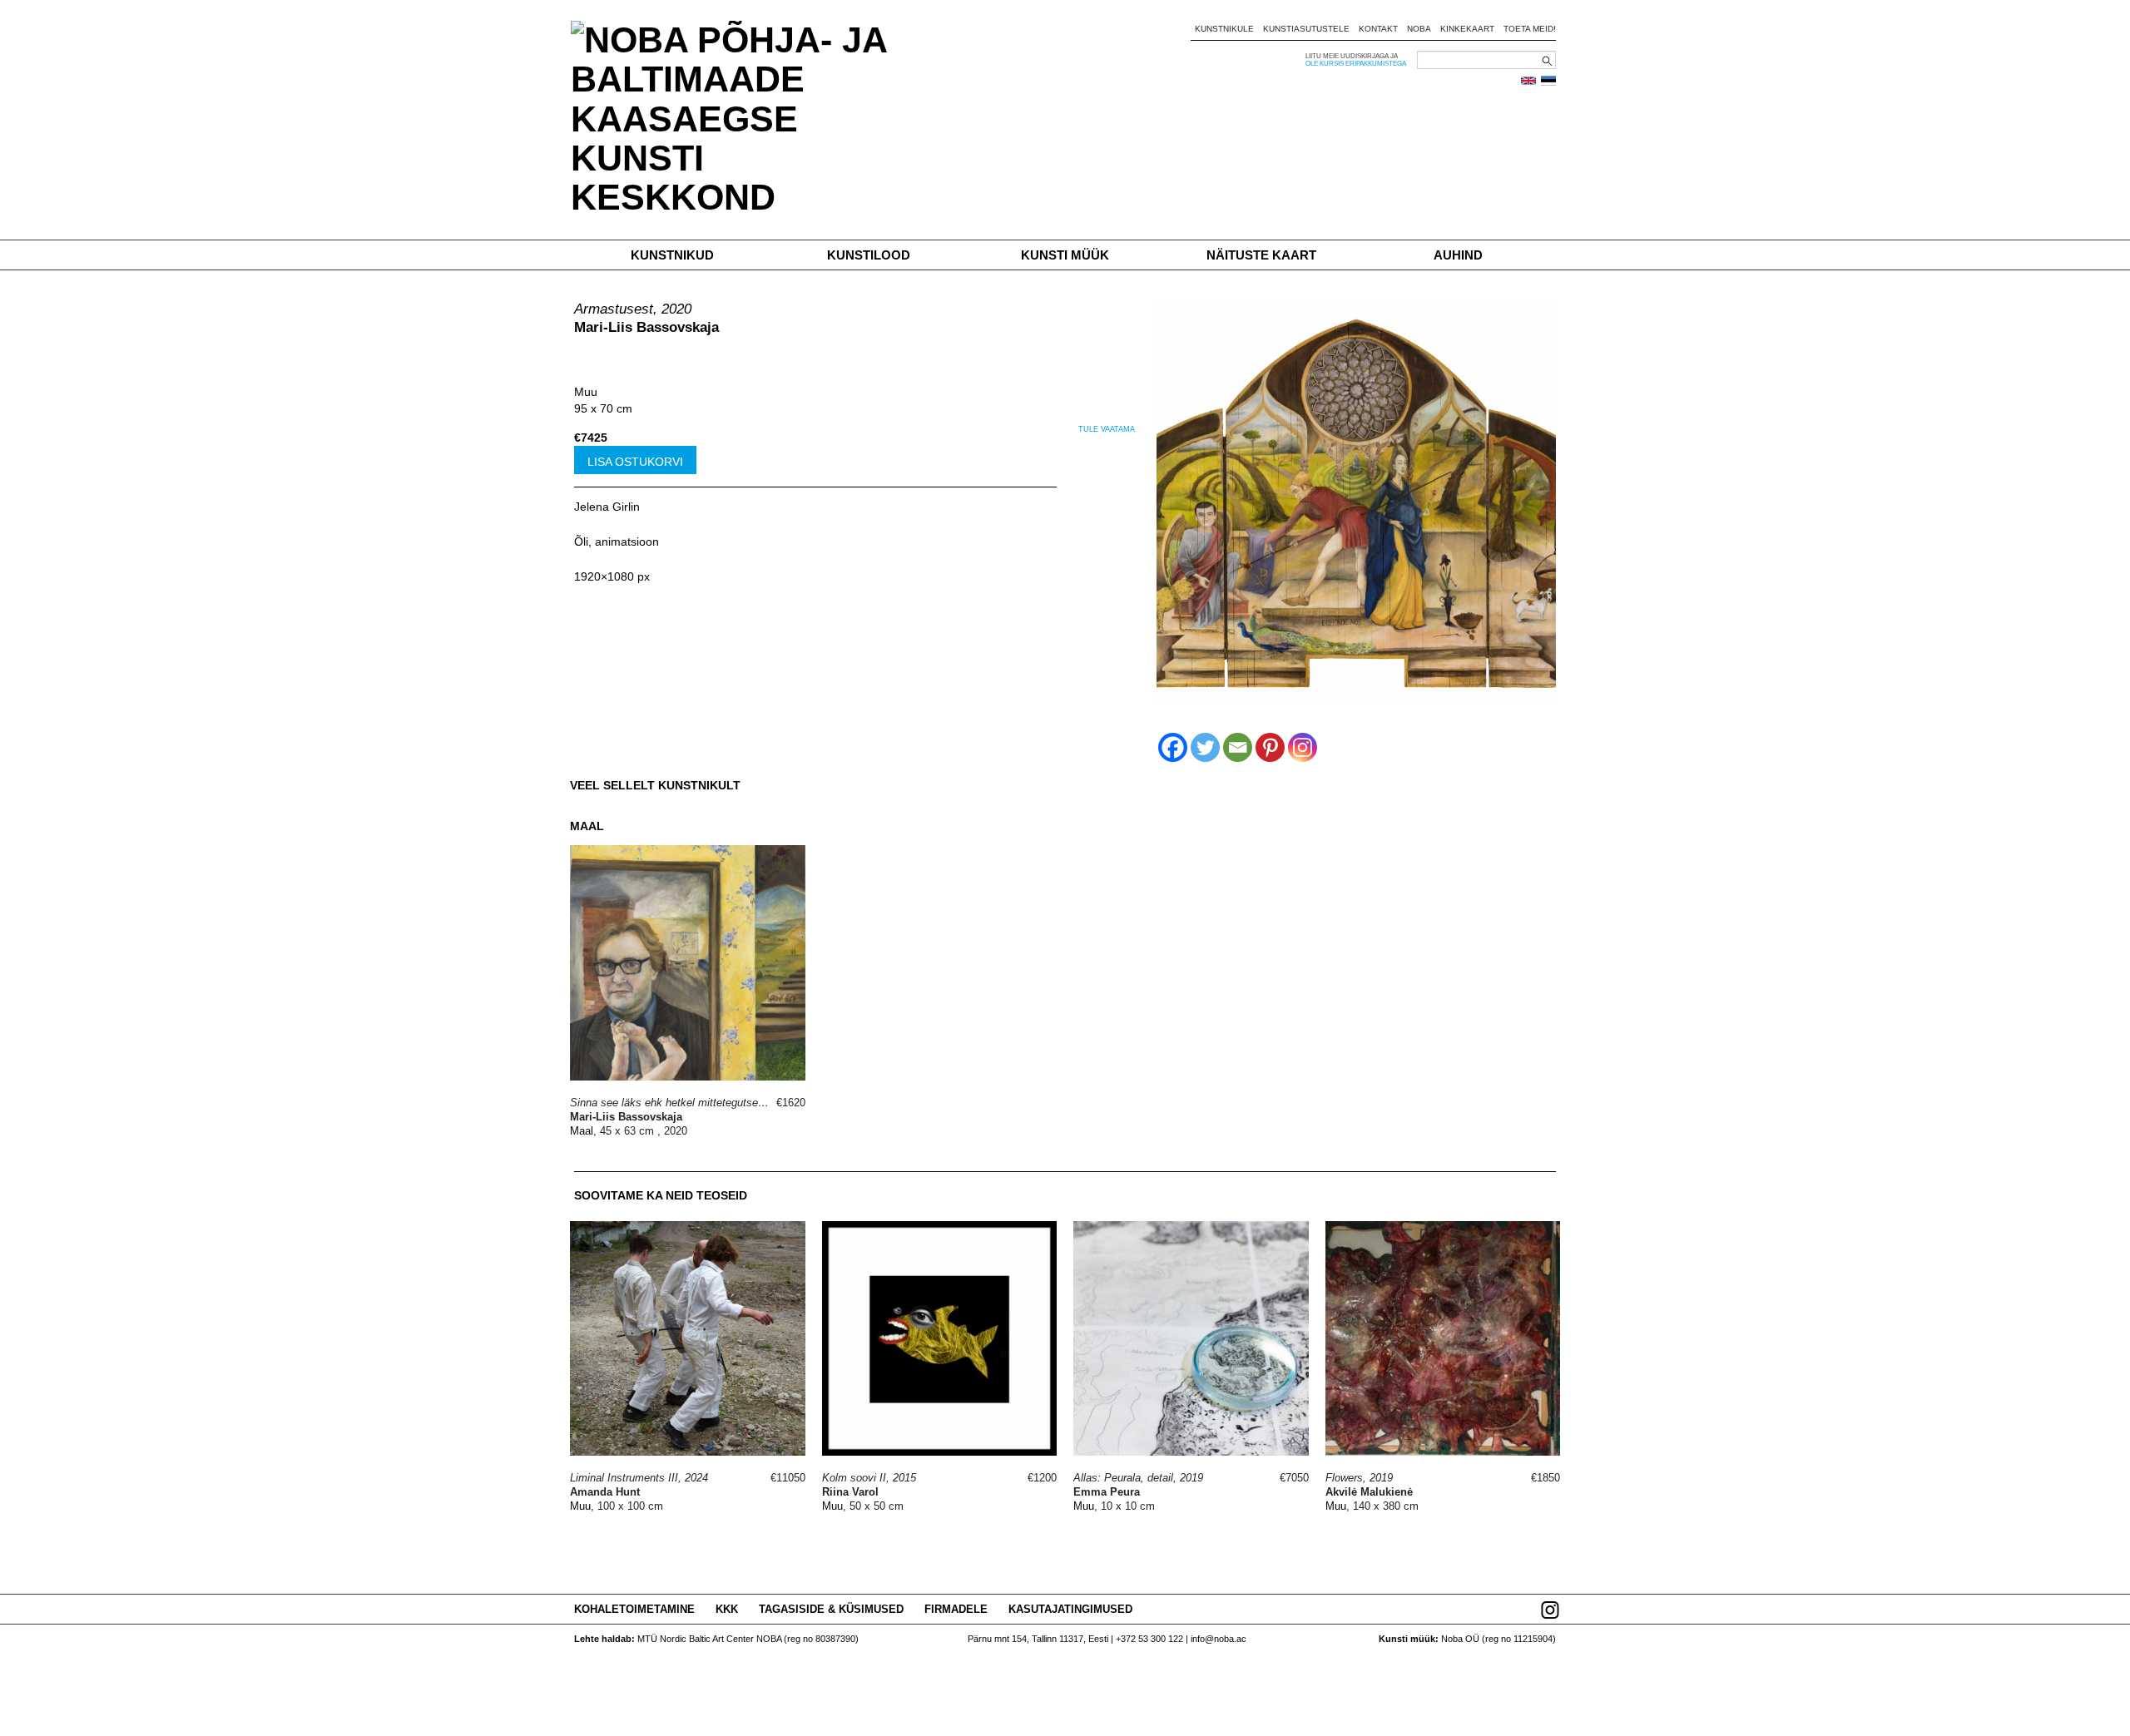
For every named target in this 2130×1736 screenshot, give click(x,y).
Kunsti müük (1065, 255)
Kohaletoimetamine (634, 1609)
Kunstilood (869, 255)
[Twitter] (1205, 747)
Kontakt (1378, 29)
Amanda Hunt (605, 1492)
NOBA (1419, 29)
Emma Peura (1107, 1492)
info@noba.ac (1219, 1639)
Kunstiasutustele (1306, 29)
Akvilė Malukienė (1369, 1492)
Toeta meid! (1530, 29)
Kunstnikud (672, 255)
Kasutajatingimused (1070, 1609)
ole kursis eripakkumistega (1356, 64)
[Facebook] (1173, 747)
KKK (727, 1609)
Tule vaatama (1107, 429)
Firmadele (956, 1609)
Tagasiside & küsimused (831, 1609)
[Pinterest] (1270, 747)
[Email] (1238, 747)
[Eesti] (1548, 81)
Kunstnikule (1224, 29)
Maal (582, 1131)
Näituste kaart (1261, 255)
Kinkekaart (1467, 29)
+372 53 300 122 (1149, 1639)
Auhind (1458, 255)
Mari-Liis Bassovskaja (646, 327)
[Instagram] (1303, 747)
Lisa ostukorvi (635, 462)
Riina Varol (850, 1492)
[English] (1528, 81)
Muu (586, 392)
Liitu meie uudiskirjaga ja (1352, 56)
